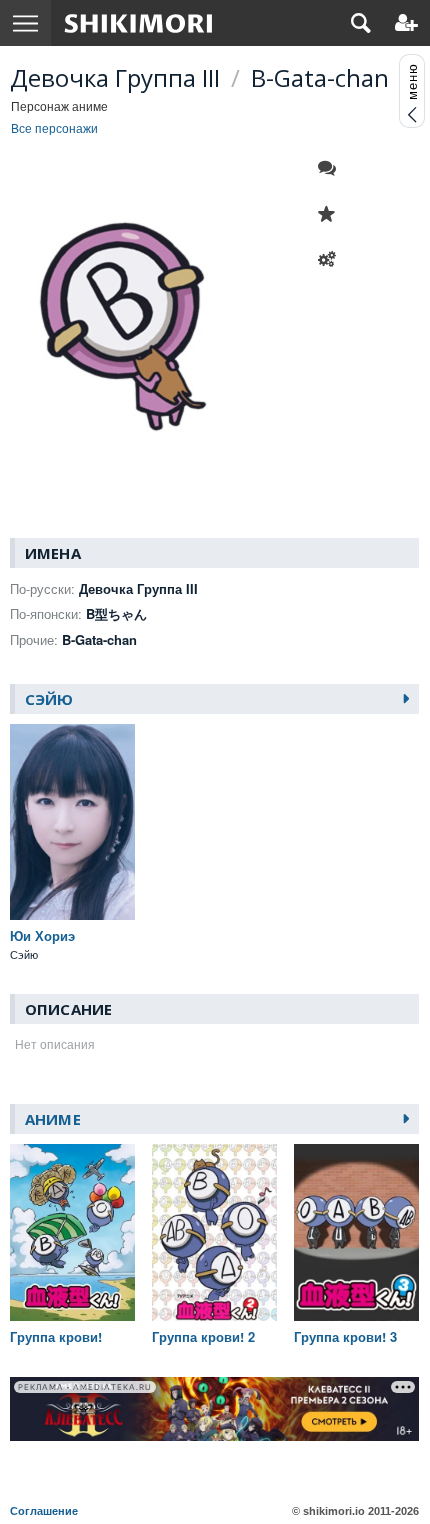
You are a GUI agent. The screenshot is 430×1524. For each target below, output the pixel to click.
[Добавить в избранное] (332, 214)
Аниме (53, 1119)
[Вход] (406, 23)
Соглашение (44, 1511)
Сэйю (49, 699)
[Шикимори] (138, 23)
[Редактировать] (332, 260)
